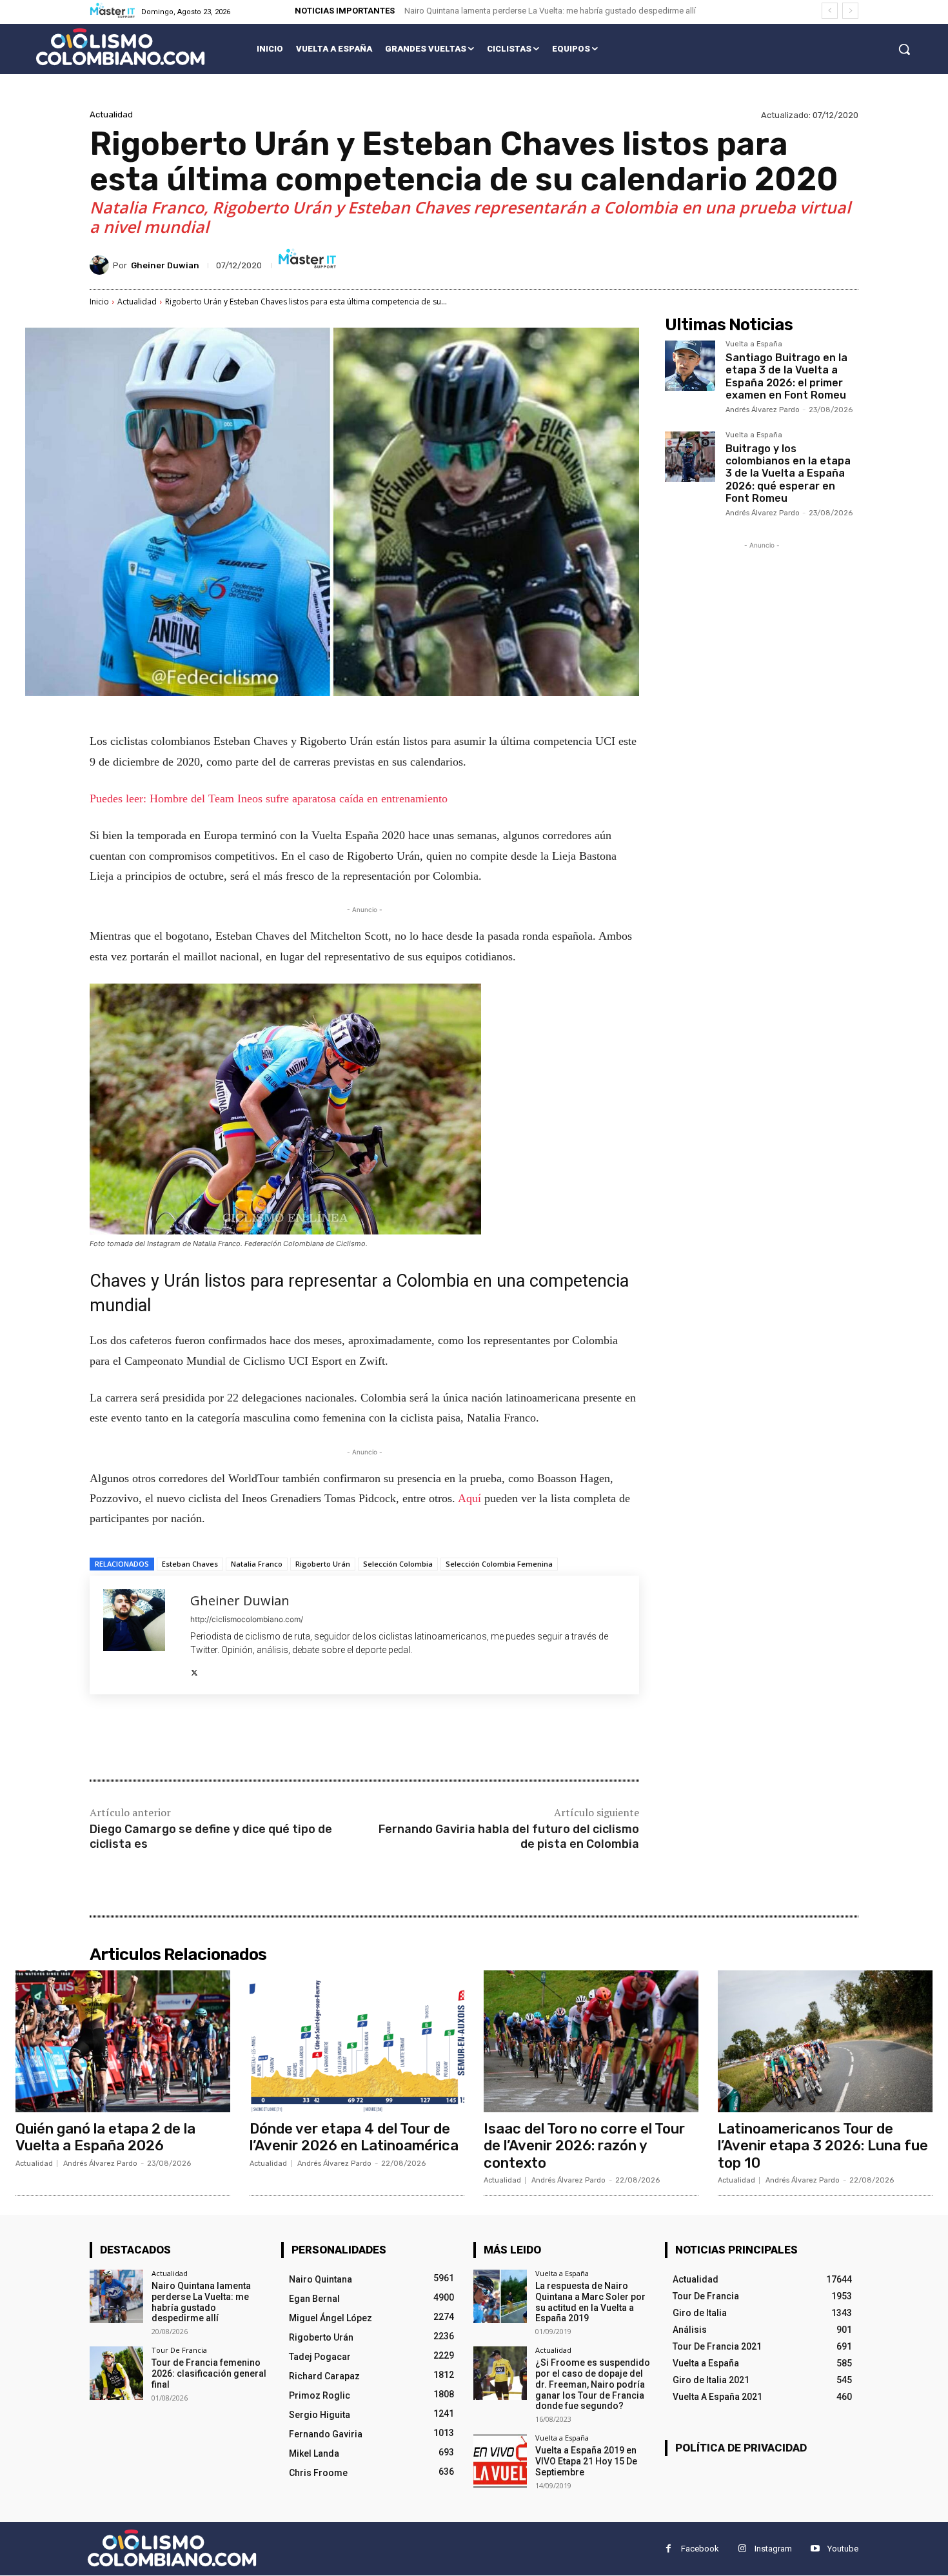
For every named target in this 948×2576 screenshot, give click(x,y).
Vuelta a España (754, 344)
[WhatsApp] (272, 1738)
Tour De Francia (179, 2350)
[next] (850, 11)
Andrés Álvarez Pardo (763, 410)
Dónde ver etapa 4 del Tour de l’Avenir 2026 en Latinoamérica (354, 2137)
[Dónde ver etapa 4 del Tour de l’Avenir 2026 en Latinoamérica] (357, 2041)
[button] (904, 49)
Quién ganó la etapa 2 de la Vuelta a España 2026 (105, 2137)
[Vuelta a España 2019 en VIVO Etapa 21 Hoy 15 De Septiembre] (500, 2461)
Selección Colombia (398, 1564)
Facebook (700, 2549)
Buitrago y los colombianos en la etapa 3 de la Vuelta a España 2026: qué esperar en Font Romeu (788, 473)
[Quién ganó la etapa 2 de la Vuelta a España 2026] (123, 2041)
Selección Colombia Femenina (499, 1564)
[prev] (830, 11)
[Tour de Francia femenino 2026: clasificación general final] (116, 2373)
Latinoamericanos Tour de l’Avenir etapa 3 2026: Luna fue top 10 (823, 2146)
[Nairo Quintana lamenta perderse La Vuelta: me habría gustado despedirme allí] (116, 2296)
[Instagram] (742, 2549)
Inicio (99, 302)
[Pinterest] (242, 1738)
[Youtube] (815, 2549)
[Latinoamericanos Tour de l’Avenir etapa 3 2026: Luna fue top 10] (825, 2041)
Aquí (471, 1498)
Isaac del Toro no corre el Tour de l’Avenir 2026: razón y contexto (584, 2146)
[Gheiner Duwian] (101, 265)
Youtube (843, 2549)
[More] (302, 1738)
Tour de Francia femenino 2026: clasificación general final (209, 2373)
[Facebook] (183, 1738)
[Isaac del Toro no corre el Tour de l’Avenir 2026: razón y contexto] (591, 2041)
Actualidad (111, 114)
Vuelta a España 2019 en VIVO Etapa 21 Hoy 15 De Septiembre (586, 2461)
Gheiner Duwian (165, 265)
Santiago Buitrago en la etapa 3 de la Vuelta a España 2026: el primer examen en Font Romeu (786, 376)
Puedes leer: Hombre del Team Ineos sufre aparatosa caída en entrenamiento (269, 798)
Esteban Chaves (190, 1564)
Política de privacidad (741, 2448)
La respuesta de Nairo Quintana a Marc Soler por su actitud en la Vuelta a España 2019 (590, 2302)
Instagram (773, 2549)
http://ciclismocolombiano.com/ (247, 1619)
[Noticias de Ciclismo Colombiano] (120, 47)
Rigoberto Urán (323, 1564)
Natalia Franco (257, 1564)
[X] (194, 1670)
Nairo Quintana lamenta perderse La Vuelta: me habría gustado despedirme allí (550, 11)
